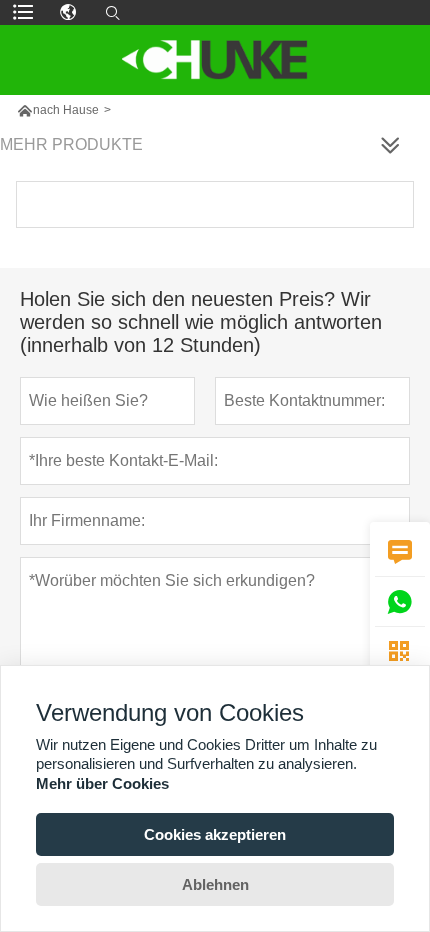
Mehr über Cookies (102, 783)
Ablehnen (215, 884)
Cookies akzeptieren (215, 834)
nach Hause (66, 110)
